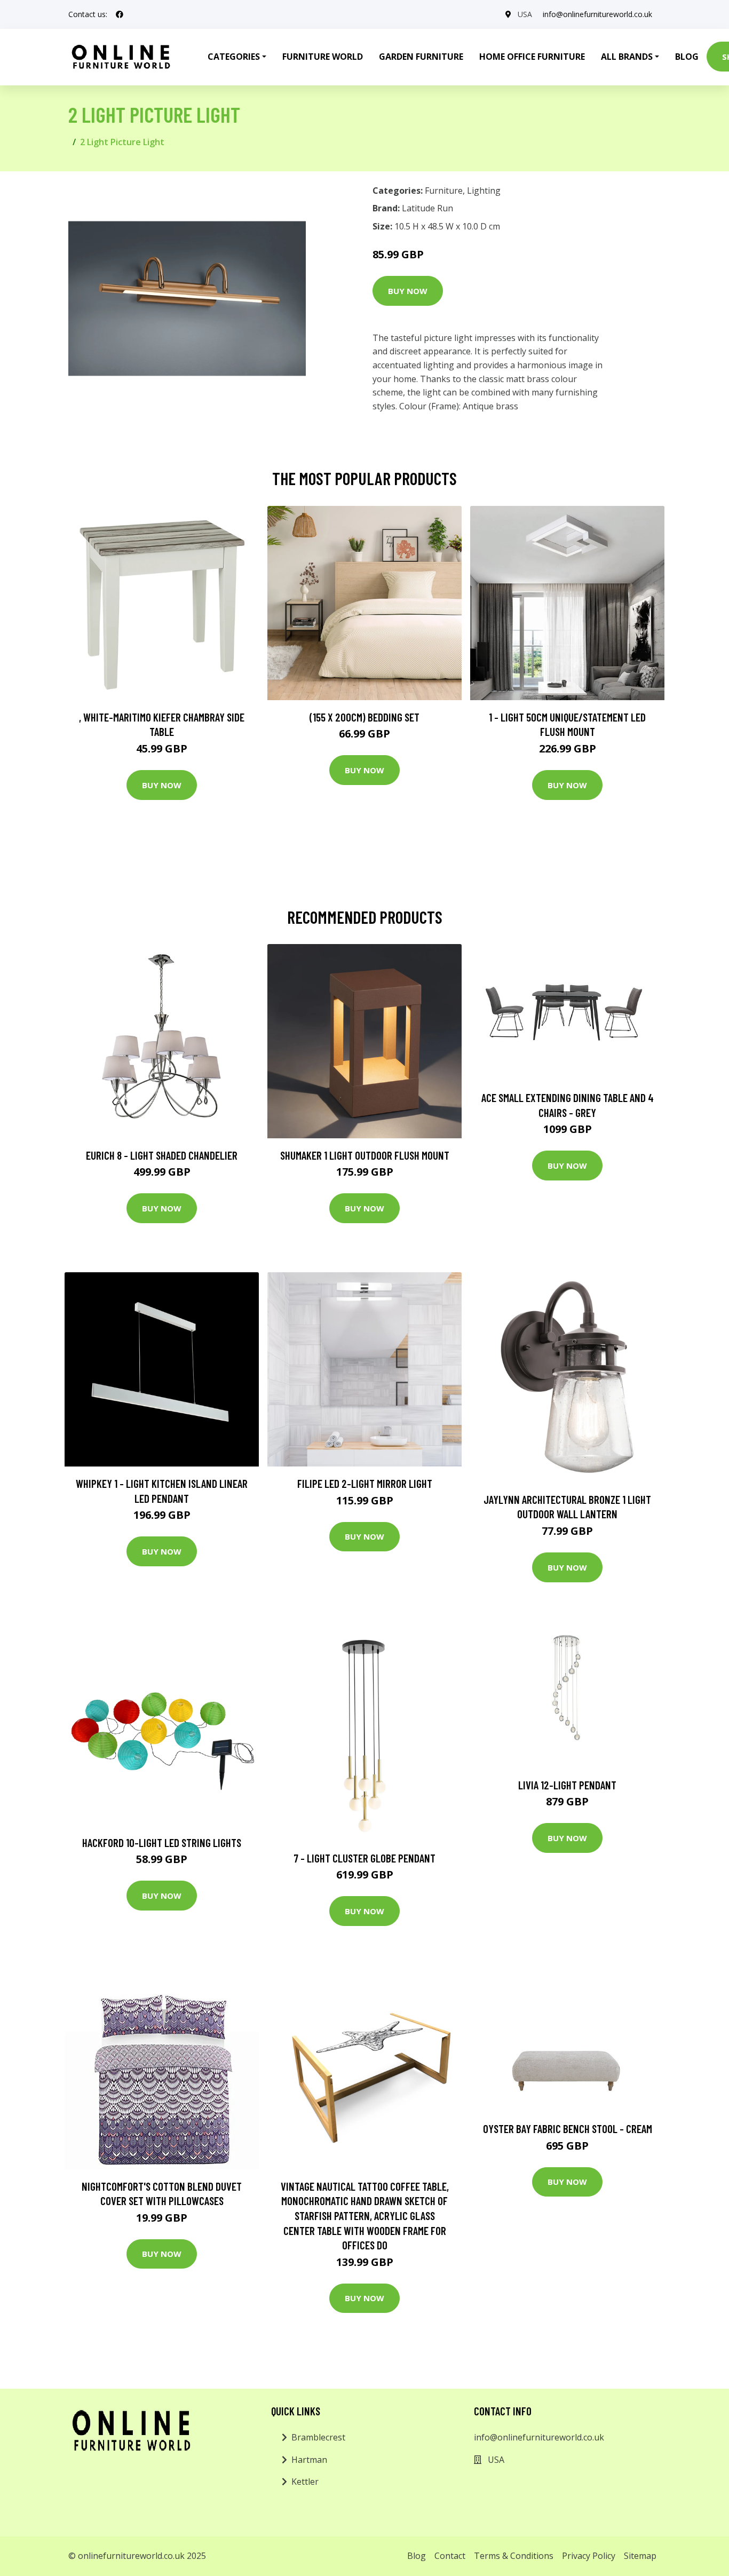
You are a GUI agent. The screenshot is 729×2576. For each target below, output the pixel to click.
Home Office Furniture (532, 57)
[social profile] (120, 14)
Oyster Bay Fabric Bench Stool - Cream (568, 2129)
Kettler (305, 2482)
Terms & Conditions (514, 2556)
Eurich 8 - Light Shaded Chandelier (162, 1155)
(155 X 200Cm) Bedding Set (364, 717)
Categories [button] (234, 57)
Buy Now (408, 291)
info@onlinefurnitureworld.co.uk (597, 14)
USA (525, 14)
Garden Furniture (421, 57)
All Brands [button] (627, 57)
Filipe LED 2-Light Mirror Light (365, 1483)
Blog (687, 57)
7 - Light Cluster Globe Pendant (364, 1858)
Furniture (444, 191)
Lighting (484, 191)
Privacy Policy (589, 2556)
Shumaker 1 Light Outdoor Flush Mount (365, 1155)
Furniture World (323, 57)
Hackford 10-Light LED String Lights (162, 1842)
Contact (450, 2556)
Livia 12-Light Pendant (567, 1785)
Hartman (309, 2460)
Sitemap (640, 2556)
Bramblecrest (318, 2437)
